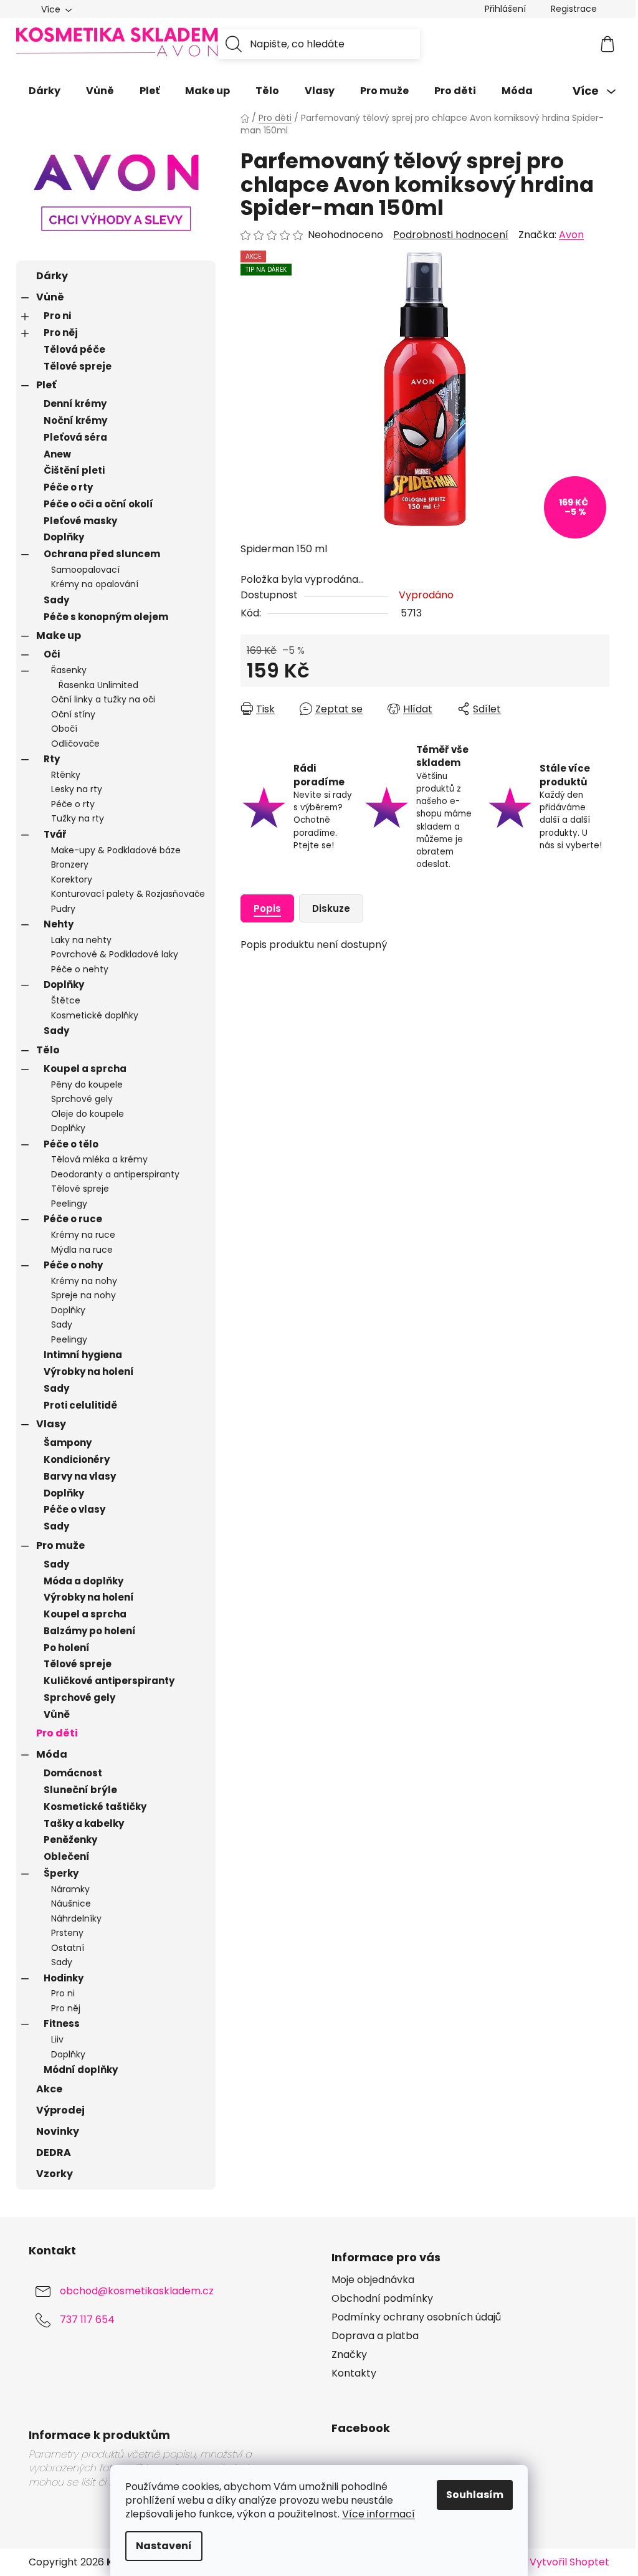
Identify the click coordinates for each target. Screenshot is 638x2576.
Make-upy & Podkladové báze (116, 850)
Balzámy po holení (90, 1631)
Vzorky (55, 2174)
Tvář (55, 834)
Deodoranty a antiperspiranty (115, 1174)
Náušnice (71, 1903)
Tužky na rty (78, 818)
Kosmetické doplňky (95, 1015)
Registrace (574, 9)
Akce (49, 2089)
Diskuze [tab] (331, 908)
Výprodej (60, 2110)
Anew (57, 454)
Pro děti (57, 1733)
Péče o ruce (73, 1219)
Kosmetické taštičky (95, 1807)
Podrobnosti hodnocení (451, 235)
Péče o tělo (71, 1144)
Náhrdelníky (76, 1918)
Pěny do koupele (87, 1085)
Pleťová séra (75, 437)
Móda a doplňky (83, 1581)
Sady (56, 600)
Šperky (61, 1873)
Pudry (63, 909)
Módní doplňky (81, 2070)
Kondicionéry (77, 1459)
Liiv (57, 2039)
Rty (52, 759)
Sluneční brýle (80, 1790)
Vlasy (51, 1424)
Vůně (50, 297)
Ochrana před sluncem (102, 554)
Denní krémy (75, 404)
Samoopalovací (85, 570)
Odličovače (75, 744)
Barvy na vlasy (80, 1476)
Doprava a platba (375, 2336)
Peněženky (70, 1840)
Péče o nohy (73, 1265)
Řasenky (69, 670)
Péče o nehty (80, 969)
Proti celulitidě (80, 1405)
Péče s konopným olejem (106, 617)
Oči (52, 654)
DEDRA (54, 2152)
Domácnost (73, 1773)
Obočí (64, 729)
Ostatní (68, 1948)
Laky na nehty (81, 940)
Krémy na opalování (95, 584)
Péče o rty (68, 487)
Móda (52, 1754)
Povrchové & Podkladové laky (115, 954)
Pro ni (57, 316)
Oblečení (67, 1856)
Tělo (48, 1050)
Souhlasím (475, 2495)
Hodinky (64, 1978)
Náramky (70, 1889)
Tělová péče (74, 349)
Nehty (59, 924)
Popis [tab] (267, 908)
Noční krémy (75, 420)
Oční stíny (73, 714)
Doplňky (64, 537)
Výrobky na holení (89, 1372)
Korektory (72, 879)
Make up (59, 635)
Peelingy (69, 1204)
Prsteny (67, 1933)
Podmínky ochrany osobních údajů (416, 2317)
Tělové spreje (78, 366)
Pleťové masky (80, 521)
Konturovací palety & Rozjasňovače (128, 894)
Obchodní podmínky (382, 2299)
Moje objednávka (373, 2280)
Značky (349, 2355)
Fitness (62, 2023)
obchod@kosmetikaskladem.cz (137, 2291)
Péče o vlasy (74, 1509)
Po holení (67, 1648)
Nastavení (164, 2546)
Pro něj (61, 333)
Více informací (379, 2514)
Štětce (66, 1000)
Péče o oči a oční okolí (98, 504)
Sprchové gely (82, 1099)
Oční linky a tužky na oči (103, 699)
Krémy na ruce (83, 1235)
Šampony (68, 1443)
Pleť (46, 385)
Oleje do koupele (88, 1114)
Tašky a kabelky (84, 1823)
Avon (571, 235)
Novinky (58, 2131)
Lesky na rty (77, 789)
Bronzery (70, 864)
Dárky (52, 276)
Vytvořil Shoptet (569, 2562)
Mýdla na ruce (82, 1250)
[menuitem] (45, 91)
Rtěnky (66, 775)
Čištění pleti (74, 470)
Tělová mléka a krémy (99, 1159)
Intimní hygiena (83, 1355)
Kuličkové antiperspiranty (109, 1681)
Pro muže (60, 1545)
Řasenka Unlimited (98, 685)
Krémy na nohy (84, 1281)
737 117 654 (87, 2320)
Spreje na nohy (83, 1295)
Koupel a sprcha (85, 1069)
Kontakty (354, 2373)
